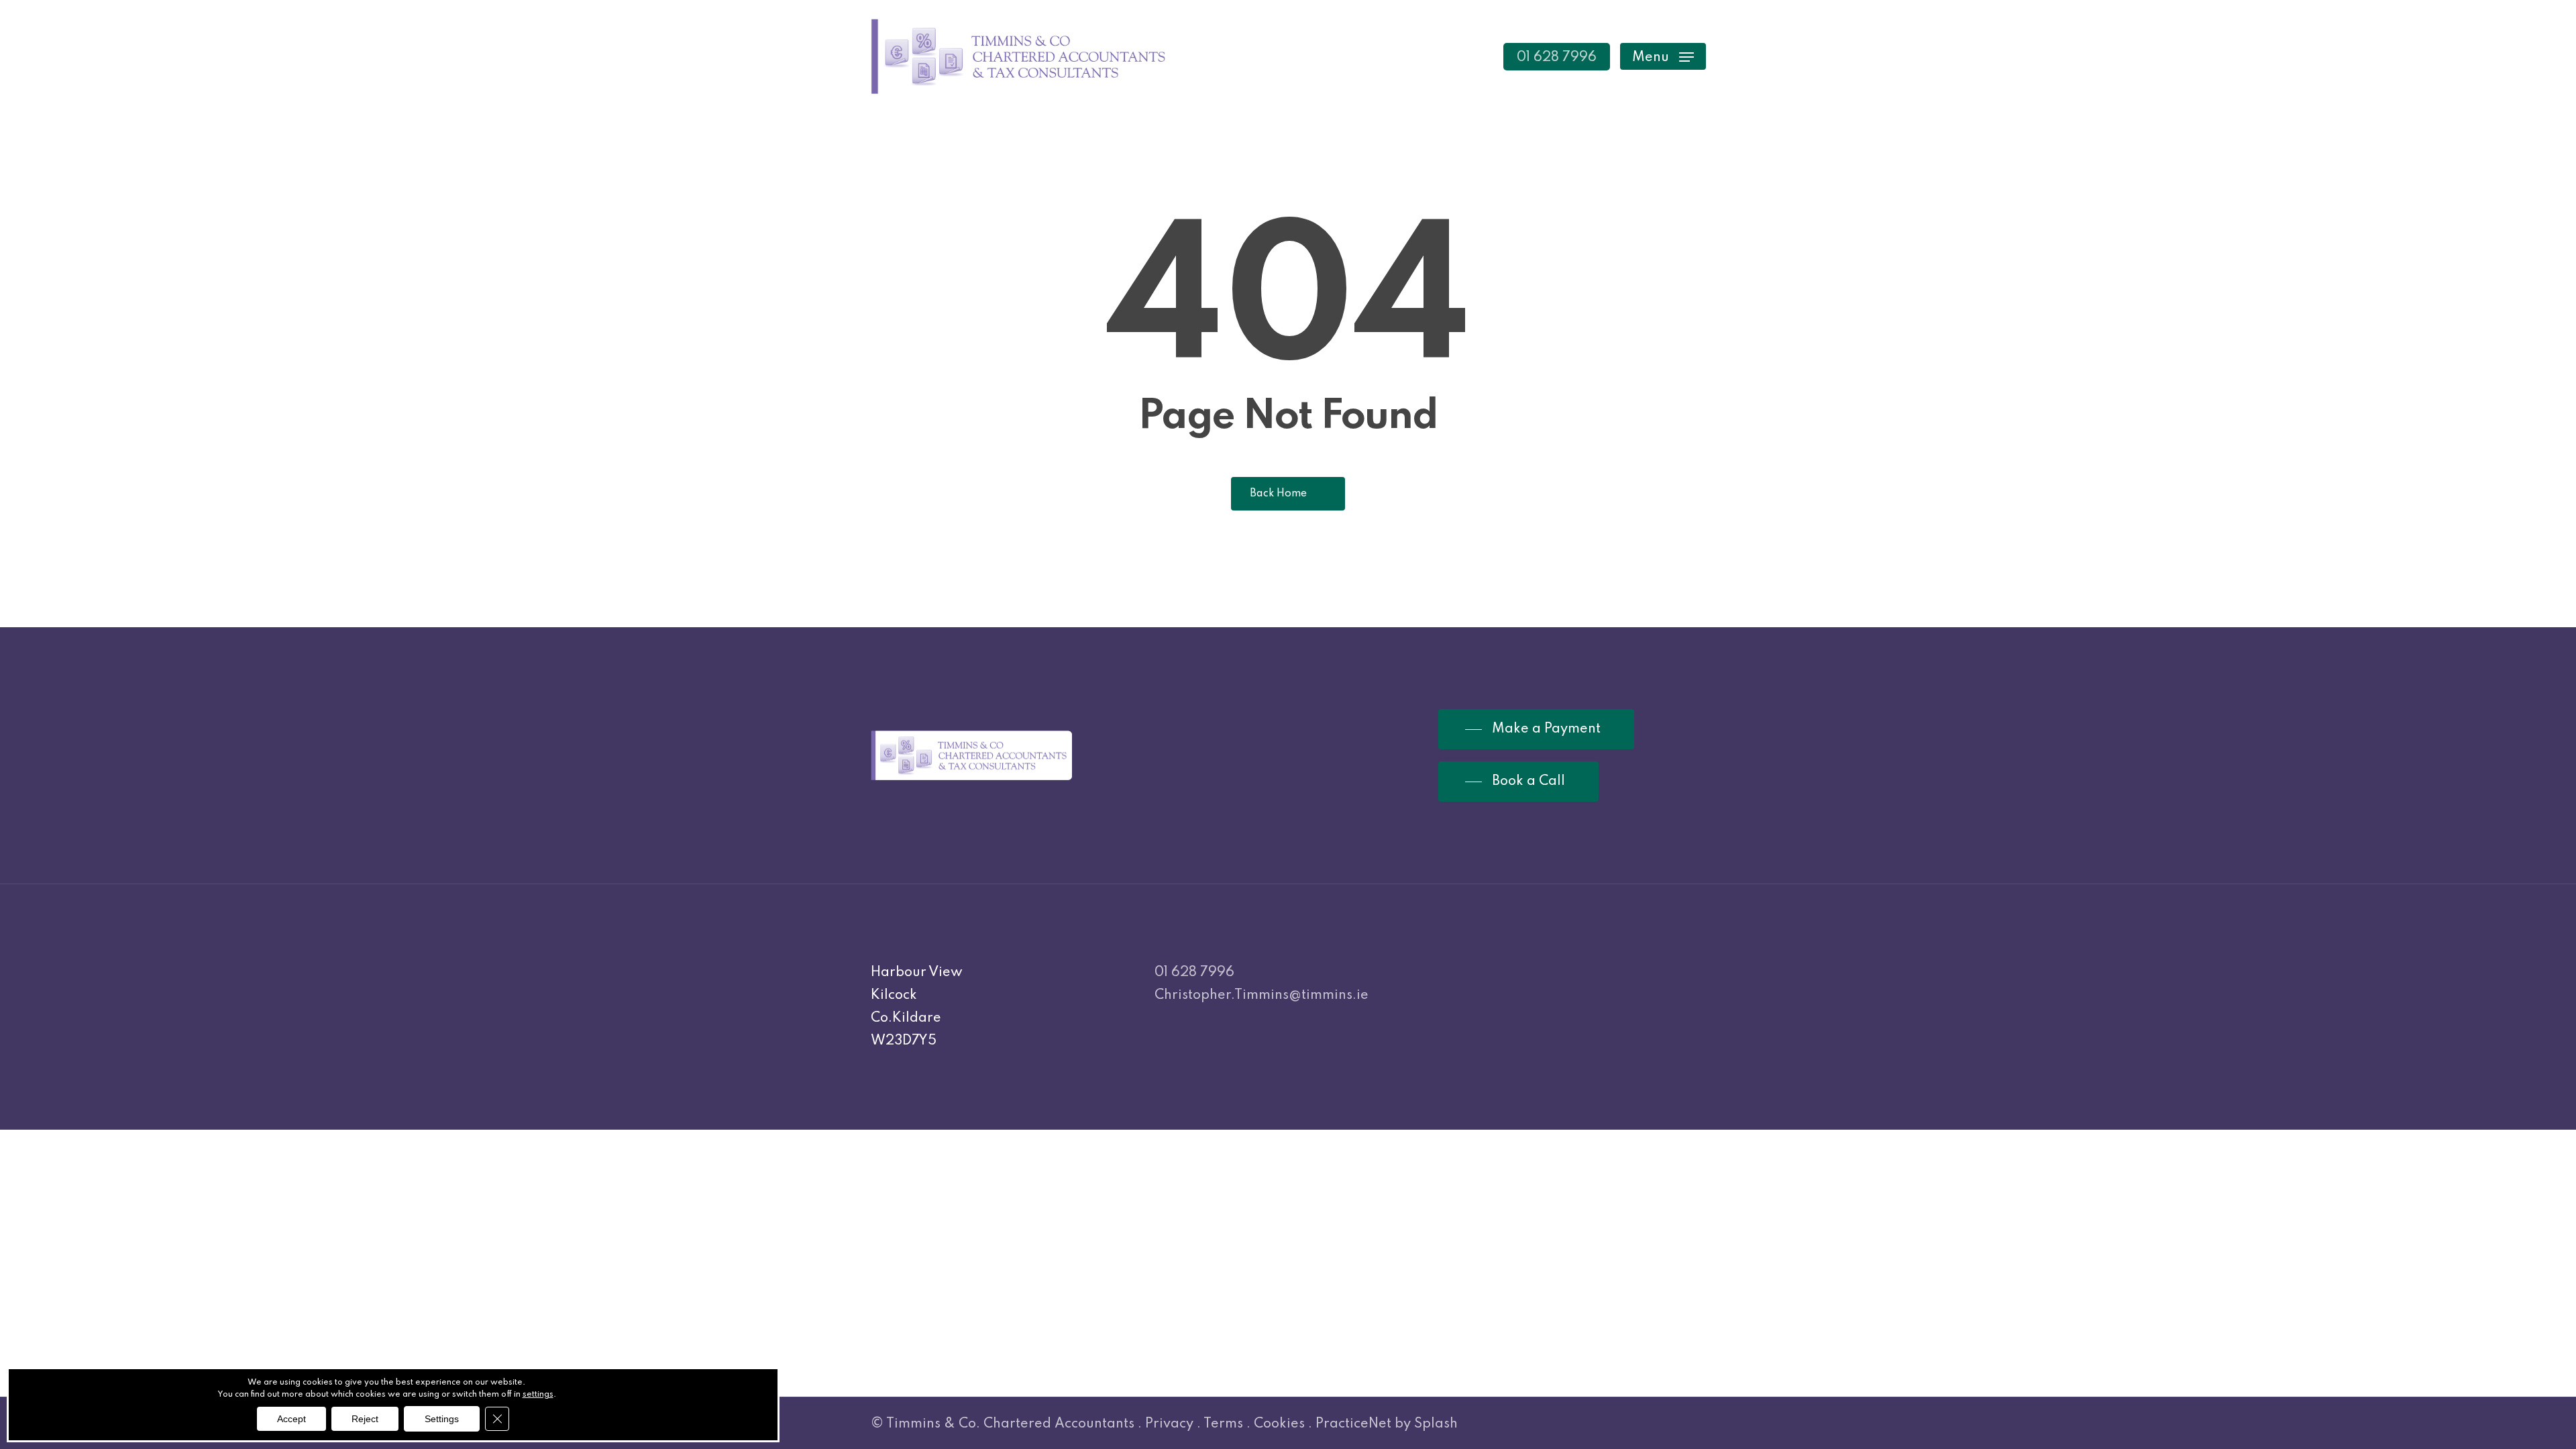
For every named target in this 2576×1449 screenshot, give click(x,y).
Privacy (1169, 1424)
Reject (365, 1419)
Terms (1223, 1424)
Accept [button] (291, 1419)
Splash (1436, 1424)
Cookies (1279, 1424)
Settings (442, 1419)
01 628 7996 (1194, 973)
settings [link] (538, 1395)
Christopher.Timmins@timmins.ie (1262, 996)
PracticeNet (1353, 1424)
